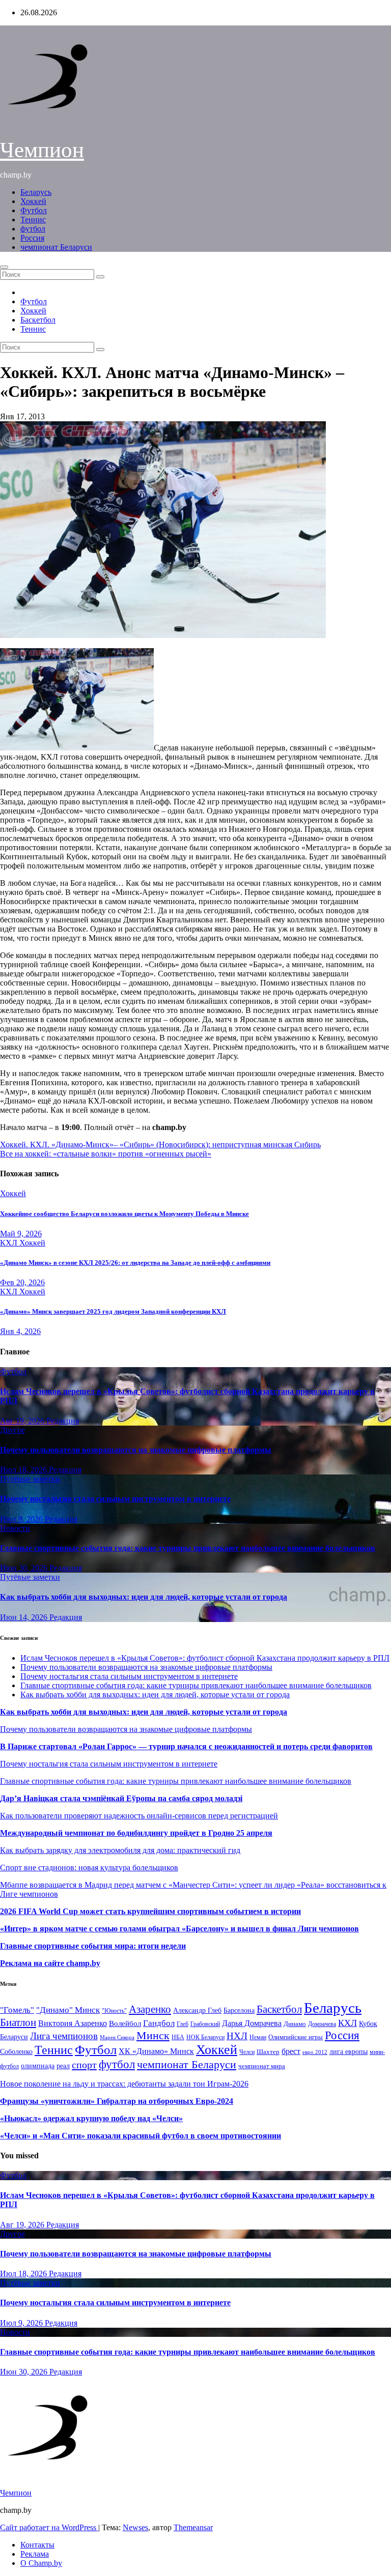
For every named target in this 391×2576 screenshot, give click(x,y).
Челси (247, 2052)
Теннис (33, 220)
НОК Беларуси (205, 2037)
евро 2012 (315, 2052)
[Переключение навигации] (4, 267)
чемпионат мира (262, 2066)
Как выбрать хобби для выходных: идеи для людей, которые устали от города (144, 1597)
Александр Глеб (197, 2010)
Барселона (239, 2010)
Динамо (295, 2024)
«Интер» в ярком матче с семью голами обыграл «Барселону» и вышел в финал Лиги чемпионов (179, 1929)
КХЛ (10, 1243)
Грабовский (205, 2024)
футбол (33, 229)
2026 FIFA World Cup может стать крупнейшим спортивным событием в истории (150, 1911)
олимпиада (38, 2066)
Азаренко (150, 2009)
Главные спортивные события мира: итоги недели (93, 1946)
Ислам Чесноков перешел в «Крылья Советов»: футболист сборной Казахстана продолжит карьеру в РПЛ (205, 1658)
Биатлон (18, 2022)
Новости (15, 1528)
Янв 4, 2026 (20, 1331)
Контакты (37, 2545)
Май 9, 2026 (21, 1234)
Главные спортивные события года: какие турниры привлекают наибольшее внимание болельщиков (188, 1548)
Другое (12, 1430)
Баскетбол (38, 320)
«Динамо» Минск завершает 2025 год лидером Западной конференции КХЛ (113, 1311)
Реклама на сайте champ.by (50, 1963)
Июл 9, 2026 (22, 1519)
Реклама (35, 2554)
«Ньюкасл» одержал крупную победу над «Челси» (91, 2118)
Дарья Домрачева (252, 2023)
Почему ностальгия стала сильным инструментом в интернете (115, 1499)
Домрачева (322, 2024)
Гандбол (159, 2023)
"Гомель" (17, 2010)
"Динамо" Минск (68, 2010)
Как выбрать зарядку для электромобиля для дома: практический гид (120, 1850)
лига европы (348, 2052)
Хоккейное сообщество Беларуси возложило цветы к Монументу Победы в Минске (124, 1214)
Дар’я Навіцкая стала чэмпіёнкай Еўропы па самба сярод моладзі (121, 1798)
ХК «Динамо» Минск (156, 2051)
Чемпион (42, 150)
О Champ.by (41, 2563)
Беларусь (36, 192)
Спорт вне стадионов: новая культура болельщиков (89, 1868)
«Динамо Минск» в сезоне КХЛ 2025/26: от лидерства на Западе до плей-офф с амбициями (135, 1263)
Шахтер (268, 2052)
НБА (178, 2037)
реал (63, 2066)
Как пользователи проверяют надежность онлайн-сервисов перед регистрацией (139, 1816)
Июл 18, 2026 (24, 1470)
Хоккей (33, 201)
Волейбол (125, 2023)
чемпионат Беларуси (56, 247)
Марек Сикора (117, 2037)
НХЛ (237, 2036)
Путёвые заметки (30, 1479)
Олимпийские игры (296, 2037)
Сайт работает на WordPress (49, 2527)
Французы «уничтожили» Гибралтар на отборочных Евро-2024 (117, 2101)
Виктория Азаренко (73, 2023)
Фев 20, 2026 (22, 1282)
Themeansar (193, 2527)
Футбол (34, 210)
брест (291, 2051)
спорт (84, 2065)
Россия (32, 238)
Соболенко (16, 2052)
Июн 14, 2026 (25, 1617)
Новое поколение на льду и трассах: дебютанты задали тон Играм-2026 (124, 2084)
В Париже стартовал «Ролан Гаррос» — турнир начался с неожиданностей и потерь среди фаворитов (186, 1746)
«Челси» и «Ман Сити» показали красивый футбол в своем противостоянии (141, 2136)
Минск (153, 2036)
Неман (258, 2037)
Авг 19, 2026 (23, 1421)
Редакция (63, 1421)
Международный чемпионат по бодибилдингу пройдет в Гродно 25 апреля (136, 1833)
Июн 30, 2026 (25, 1568)
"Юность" (114, 2011)
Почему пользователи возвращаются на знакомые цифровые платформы (136, 1450)
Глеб (183, 2024)
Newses (135, 2527)
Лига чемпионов (64, 2036)
